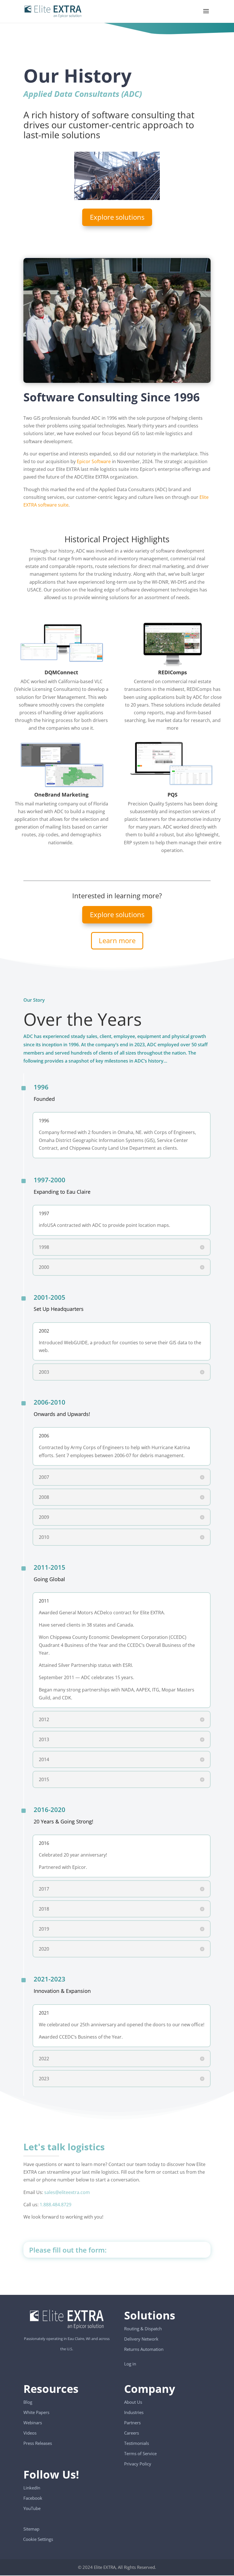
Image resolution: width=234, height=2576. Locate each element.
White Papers (36, 2412)
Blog (28, 2402)
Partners (132, 2423)
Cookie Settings (38, 2536)
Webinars (33, 2423)
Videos (30, 2433)
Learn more (117, 940)
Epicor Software (94, 461)
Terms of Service (140, 2453)
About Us (133, 2402)
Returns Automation (144, 2349)
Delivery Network (141, 2339)
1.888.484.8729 (56, 2205)
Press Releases (38, 2443)
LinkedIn (32, 2488)
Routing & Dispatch (143, 2329)
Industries (134, 2412)
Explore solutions (117, 217)
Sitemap (31, 2529)
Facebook (33, 2498)
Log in (130, 2364)
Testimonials (137, 2443)
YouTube (32, 2508)
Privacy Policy (138, 2464)
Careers (132, 2433)
